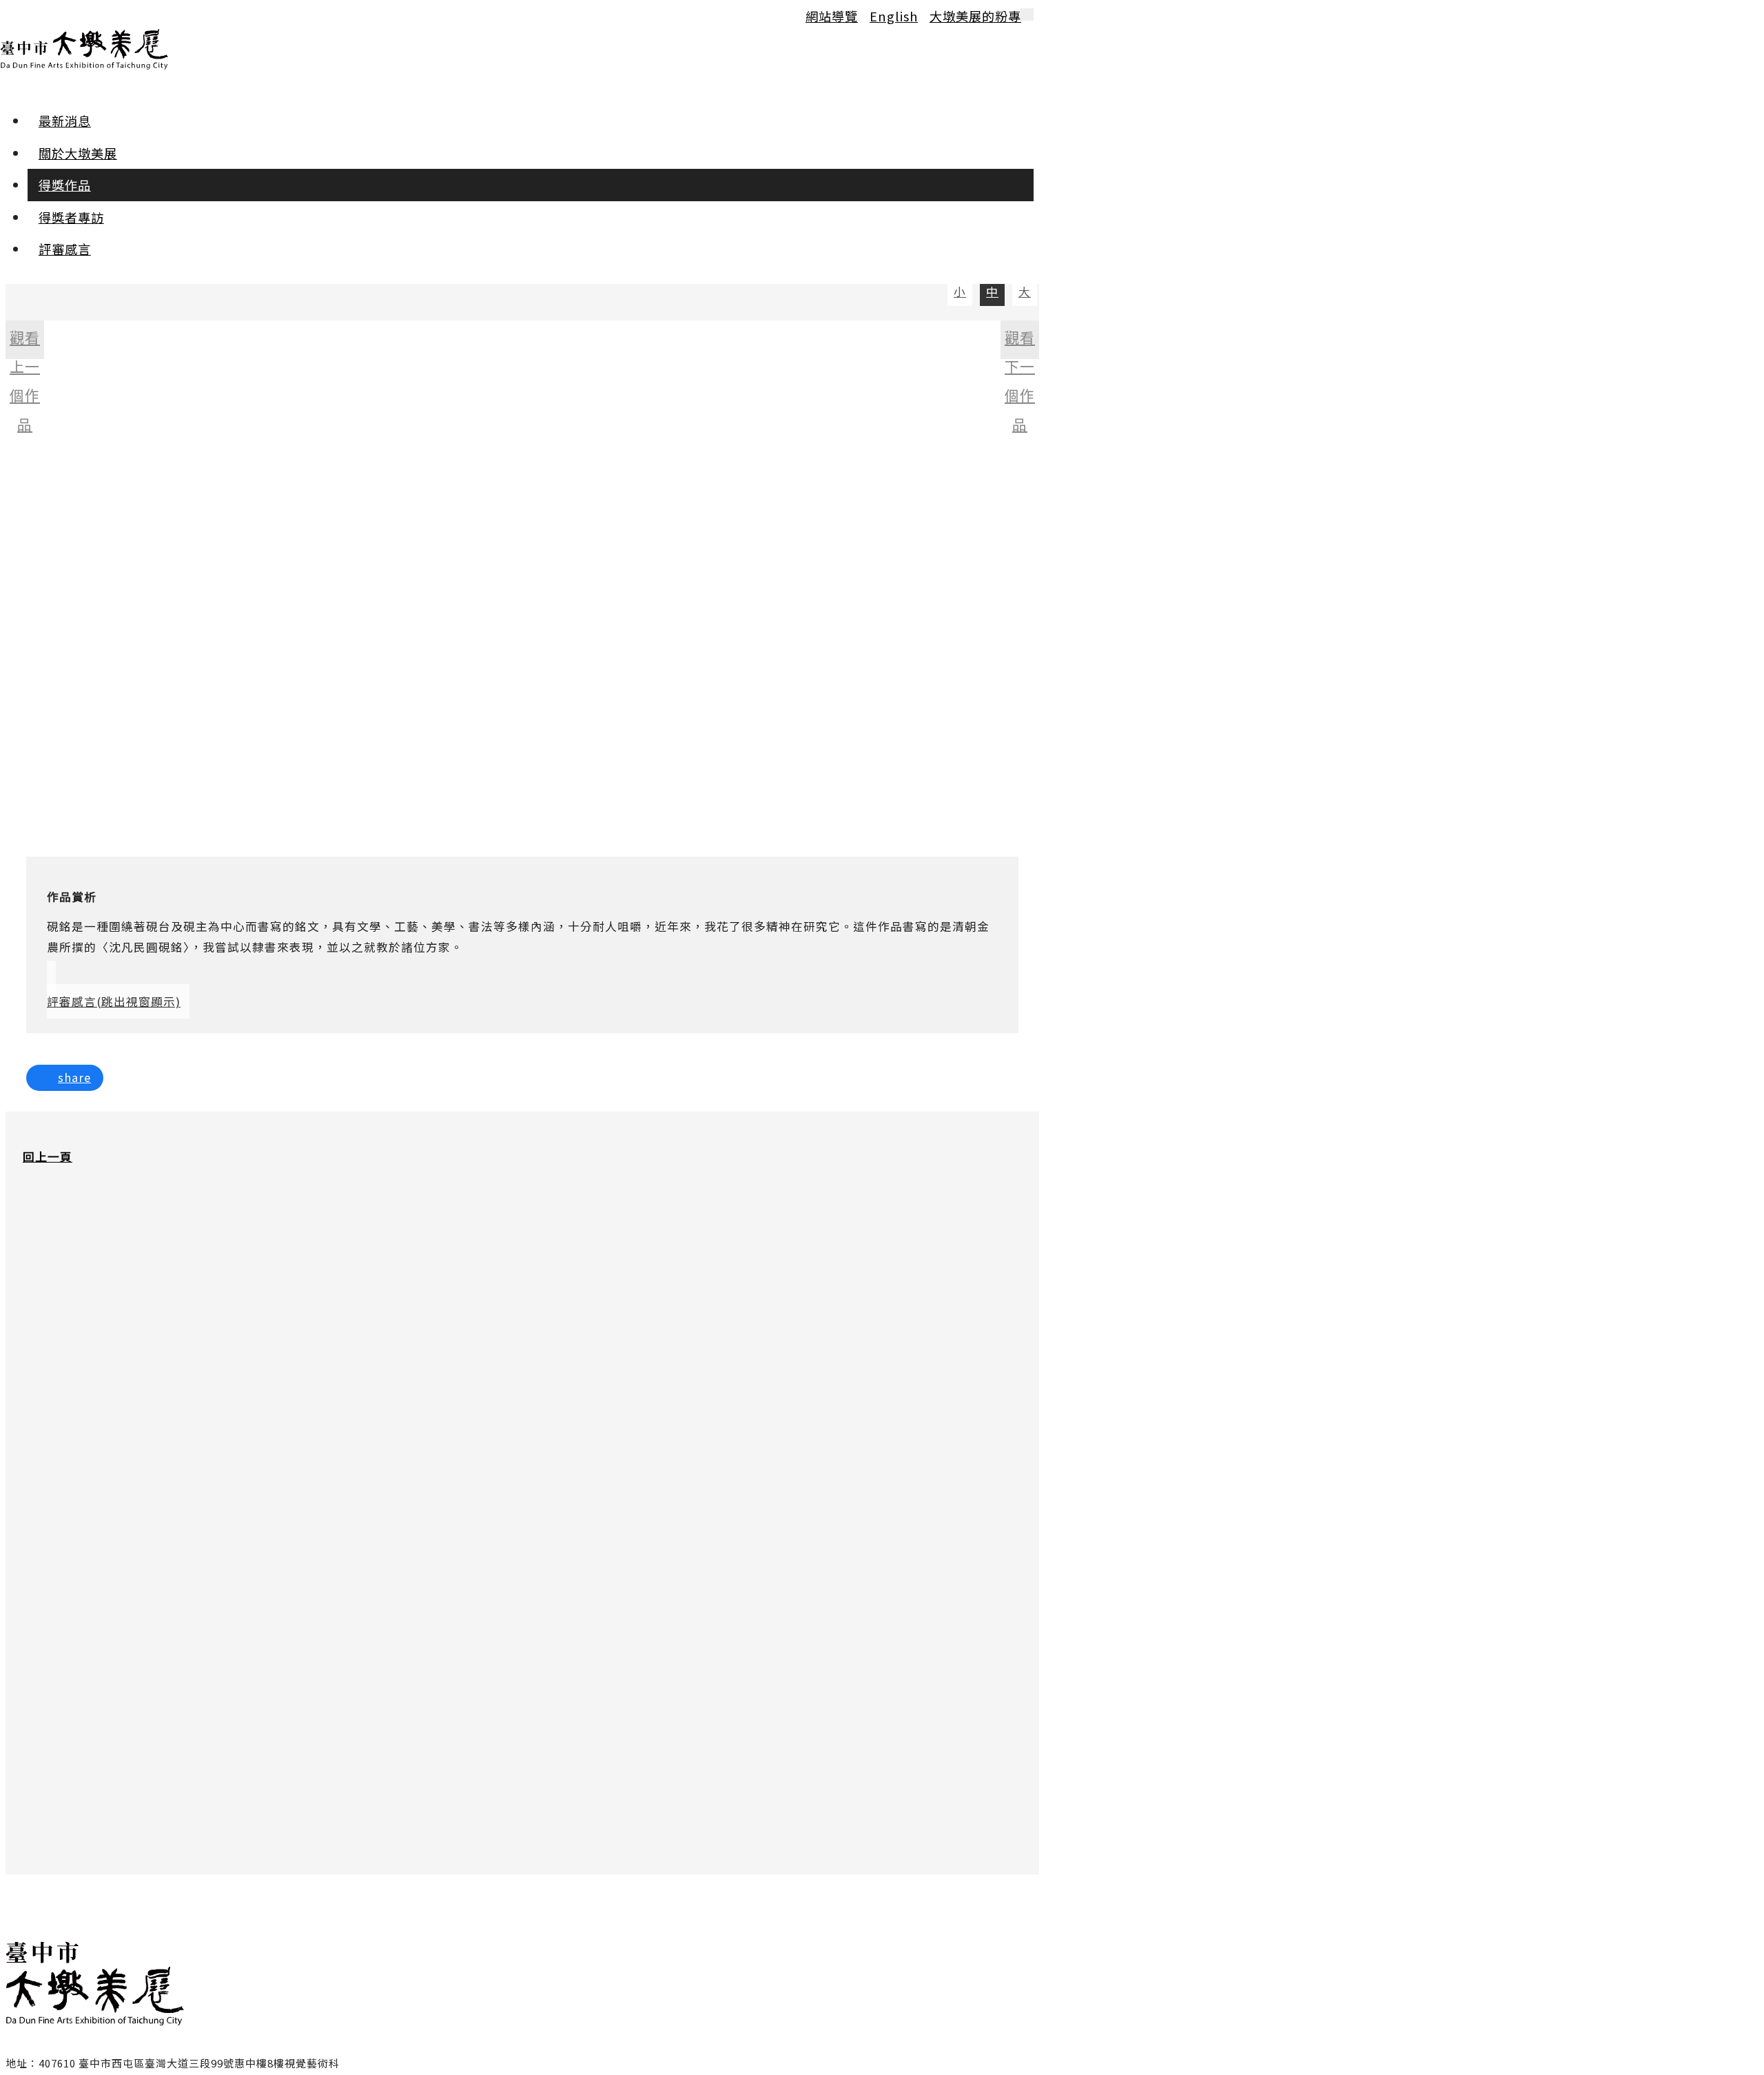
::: (12, 15)
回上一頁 (48, 1156)
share (74, 1077)
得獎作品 (65, 185)
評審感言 (65, 249)
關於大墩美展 (78, 153)
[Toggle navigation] (1027, 14)
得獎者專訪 (71, 217)
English (894, 16)
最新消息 (65, 121)
